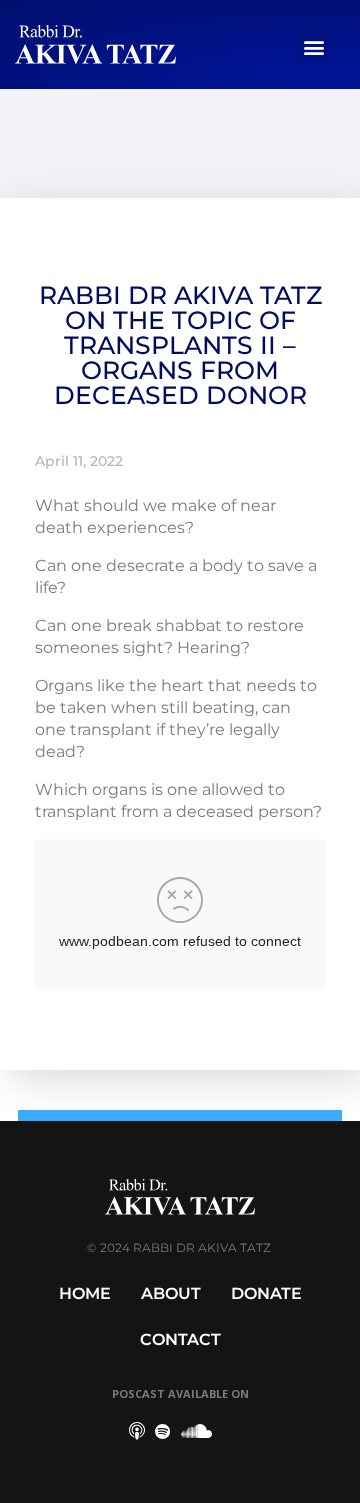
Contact (180, 1339)
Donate (266, 1293)
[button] (313, 47)
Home (85, 1293)
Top (337, 1475)
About (171, 1293)
